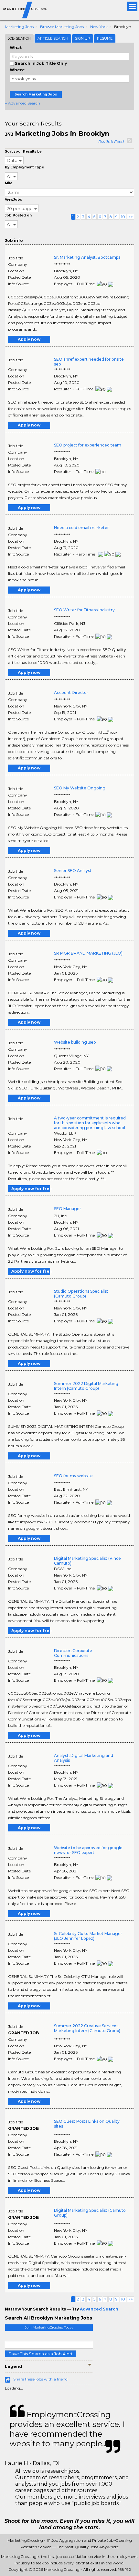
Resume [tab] (105, 38)
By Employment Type (24, 167)
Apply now (29, 339)
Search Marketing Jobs (36, 94)
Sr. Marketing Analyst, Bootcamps (87, 257)
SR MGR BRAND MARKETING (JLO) (88, 953)
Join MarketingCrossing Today (49, 2327)
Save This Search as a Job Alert (41, 2354)
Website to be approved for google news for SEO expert (88, 1850)
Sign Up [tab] (83, 38)
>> (131, 217)
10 (123, 217)
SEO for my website (73, 1476)
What (16, 48)
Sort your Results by (23, 151)
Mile (9, 183)
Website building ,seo (75, 1042)
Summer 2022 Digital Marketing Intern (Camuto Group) (86, 1386)
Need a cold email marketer (81, 528)
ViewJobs (13, 200)
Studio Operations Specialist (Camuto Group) (81, 1294)
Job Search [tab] (19, 38)
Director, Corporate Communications (73, 1653)
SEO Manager (68, 1209)
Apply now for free (31, 1189)
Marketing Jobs (19, 27)
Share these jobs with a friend (40, 2379)
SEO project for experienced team (88, 445)
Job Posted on (18, 215)
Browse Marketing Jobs (62, 27)
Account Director (71, 692)
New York (99, 27)
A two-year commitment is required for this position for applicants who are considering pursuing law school (90, 1123)
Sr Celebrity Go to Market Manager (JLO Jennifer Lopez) (88, 1936)
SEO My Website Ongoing (80, 788)
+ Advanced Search (22, 103)
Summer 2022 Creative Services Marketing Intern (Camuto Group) (87, 2028)
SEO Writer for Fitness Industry (84, 610)
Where (17, 70)
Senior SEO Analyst (73, 871)
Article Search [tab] (53, 38)
